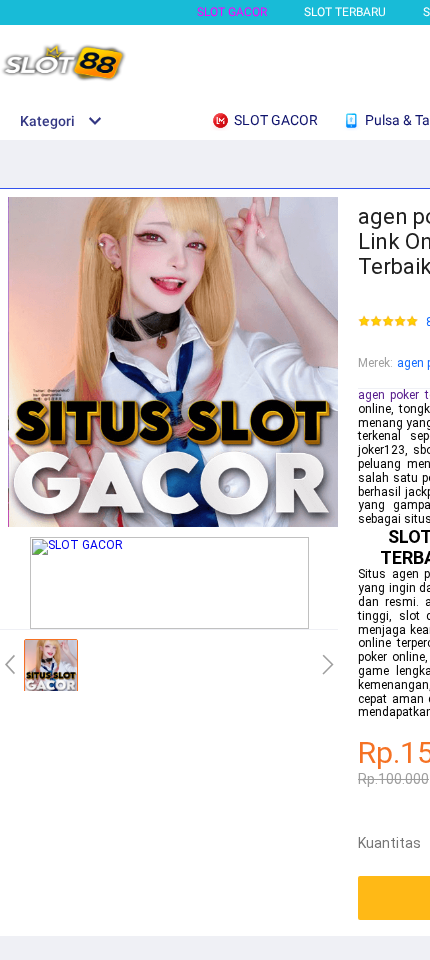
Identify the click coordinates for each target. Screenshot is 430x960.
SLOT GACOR (232, 12)
